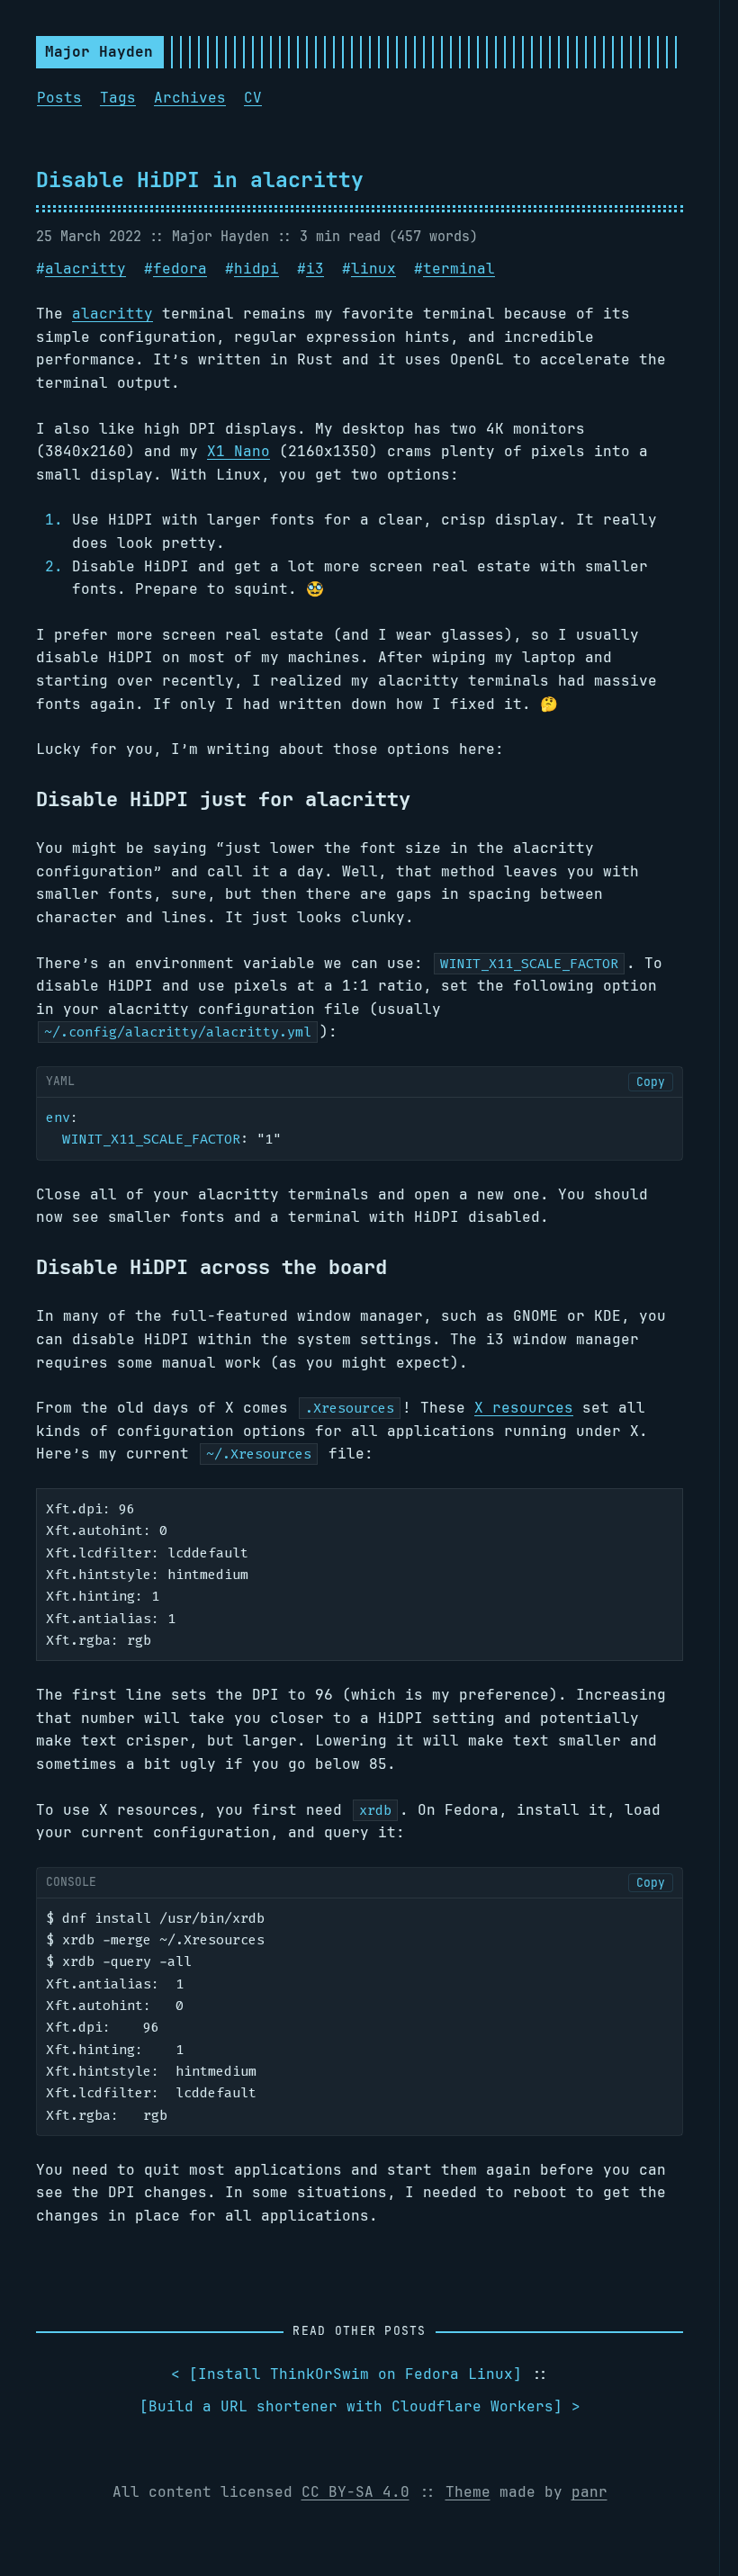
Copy (651, 1082)
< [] (346, 2374)
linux (373, 269)
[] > (360, 2406)
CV (253, 98)
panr (589, 2492)
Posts (59, 98)
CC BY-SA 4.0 (355, 2492)
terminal (459, 269)
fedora (180, 269)
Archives (190, 98)
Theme (468, 2492)
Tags (118, 98)
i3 (315, 269)
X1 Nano (238, 451)
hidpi (256, 269)
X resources (524, 1408)
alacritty (85, 269)
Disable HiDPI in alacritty (200, 180)
